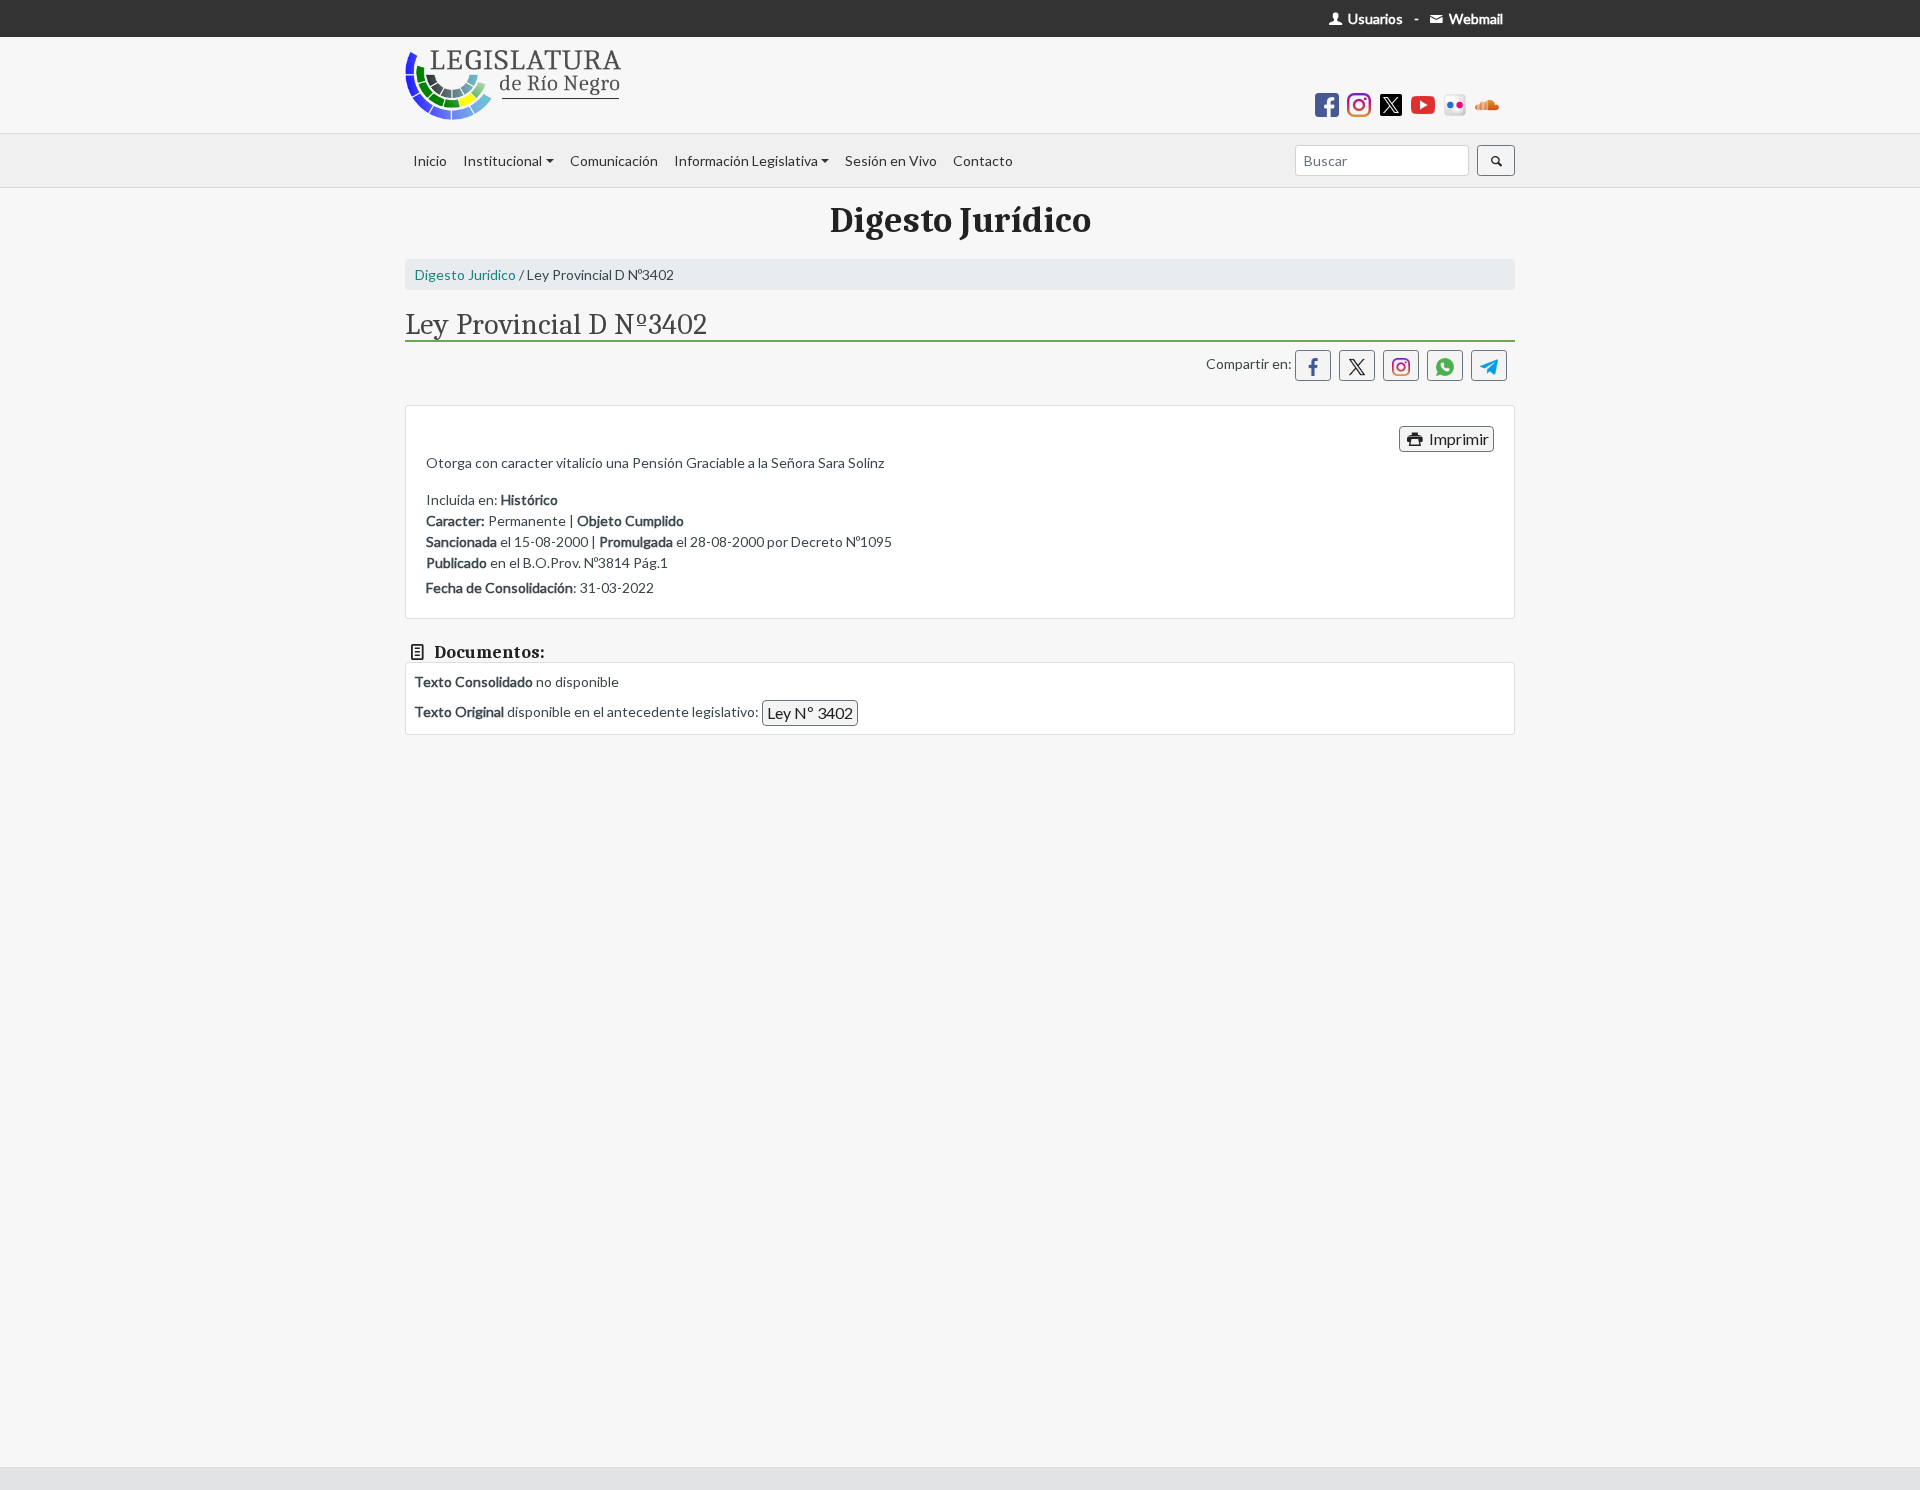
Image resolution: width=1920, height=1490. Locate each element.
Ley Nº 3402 (810, 712)
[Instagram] (1363, 103)
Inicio (430, 160)
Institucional (502, 160)
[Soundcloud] (1491, 103)
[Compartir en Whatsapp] (1445, 365)
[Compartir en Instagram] (1401, 365)
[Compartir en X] (1357, 365)
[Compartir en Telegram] (1489, 365)
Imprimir (1457, 438)
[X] (1395, 103)
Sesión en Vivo (891, 160)
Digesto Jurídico (465, 274)
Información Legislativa (746, 160)
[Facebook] (1331, 103)
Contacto (983, 160)
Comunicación (614, 160)
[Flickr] (1459, 103)
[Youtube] (1427, 103)
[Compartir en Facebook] (1313, 365)
